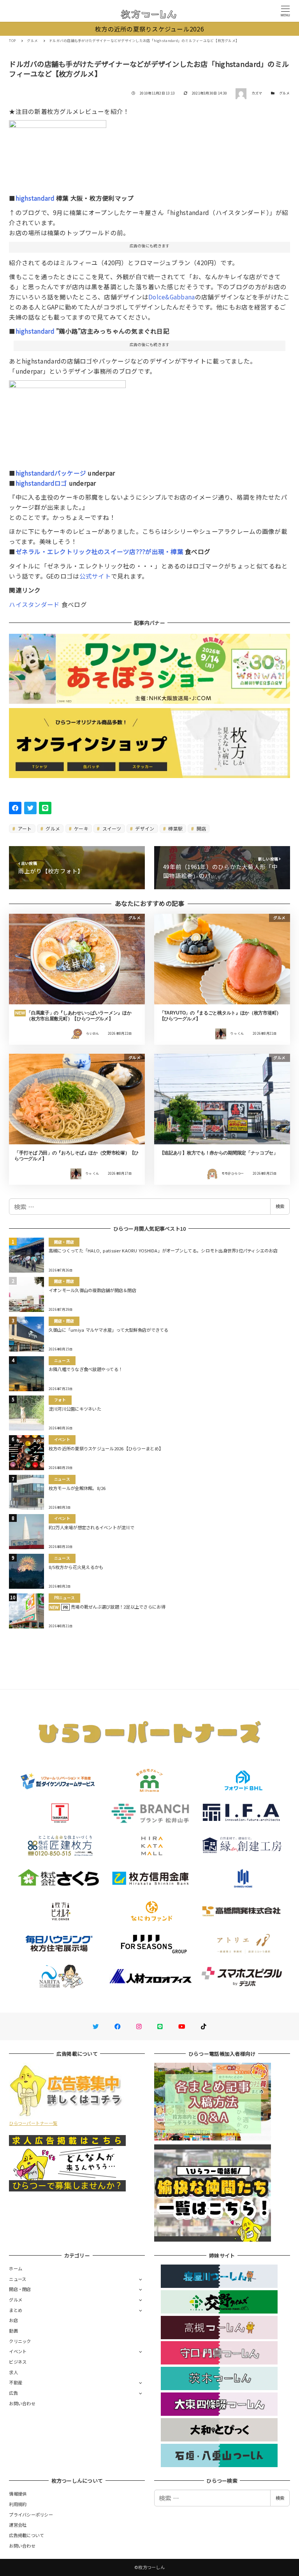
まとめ (16, 2310)
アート (24, 828)
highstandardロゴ (41, 483)
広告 (13, 2393)
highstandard (35, 198)
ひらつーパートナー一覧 (33, 2123)
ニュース (18, 2279)
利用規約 (18, 2504)
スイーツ (111, 828)
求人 (13, 2372)
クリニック (20, 2341)
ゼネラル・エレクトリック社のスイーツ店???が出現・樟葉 (99, 551)
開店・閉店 (20, 2289)
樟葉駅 (175, 828)
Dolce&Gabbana (171, 297)
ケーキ (81, 828)
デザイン (144, 828)
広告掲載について (26, 2535)
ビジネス (18, 2362)
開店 (201, 828)
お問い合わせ (22, 2403)
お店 (13, 2320)
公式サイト (95, 576)
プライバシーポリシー (31, 2515)
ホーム (16, 2268)
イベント (18, 2351)
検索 (280, 1206)
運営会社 (18, 2525)
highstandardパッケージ (51, 473)
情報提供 (18, 2494)
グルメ (285, 93)
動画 (13, 2331)
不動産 (16, 2382)
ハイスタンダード (34, 604)
